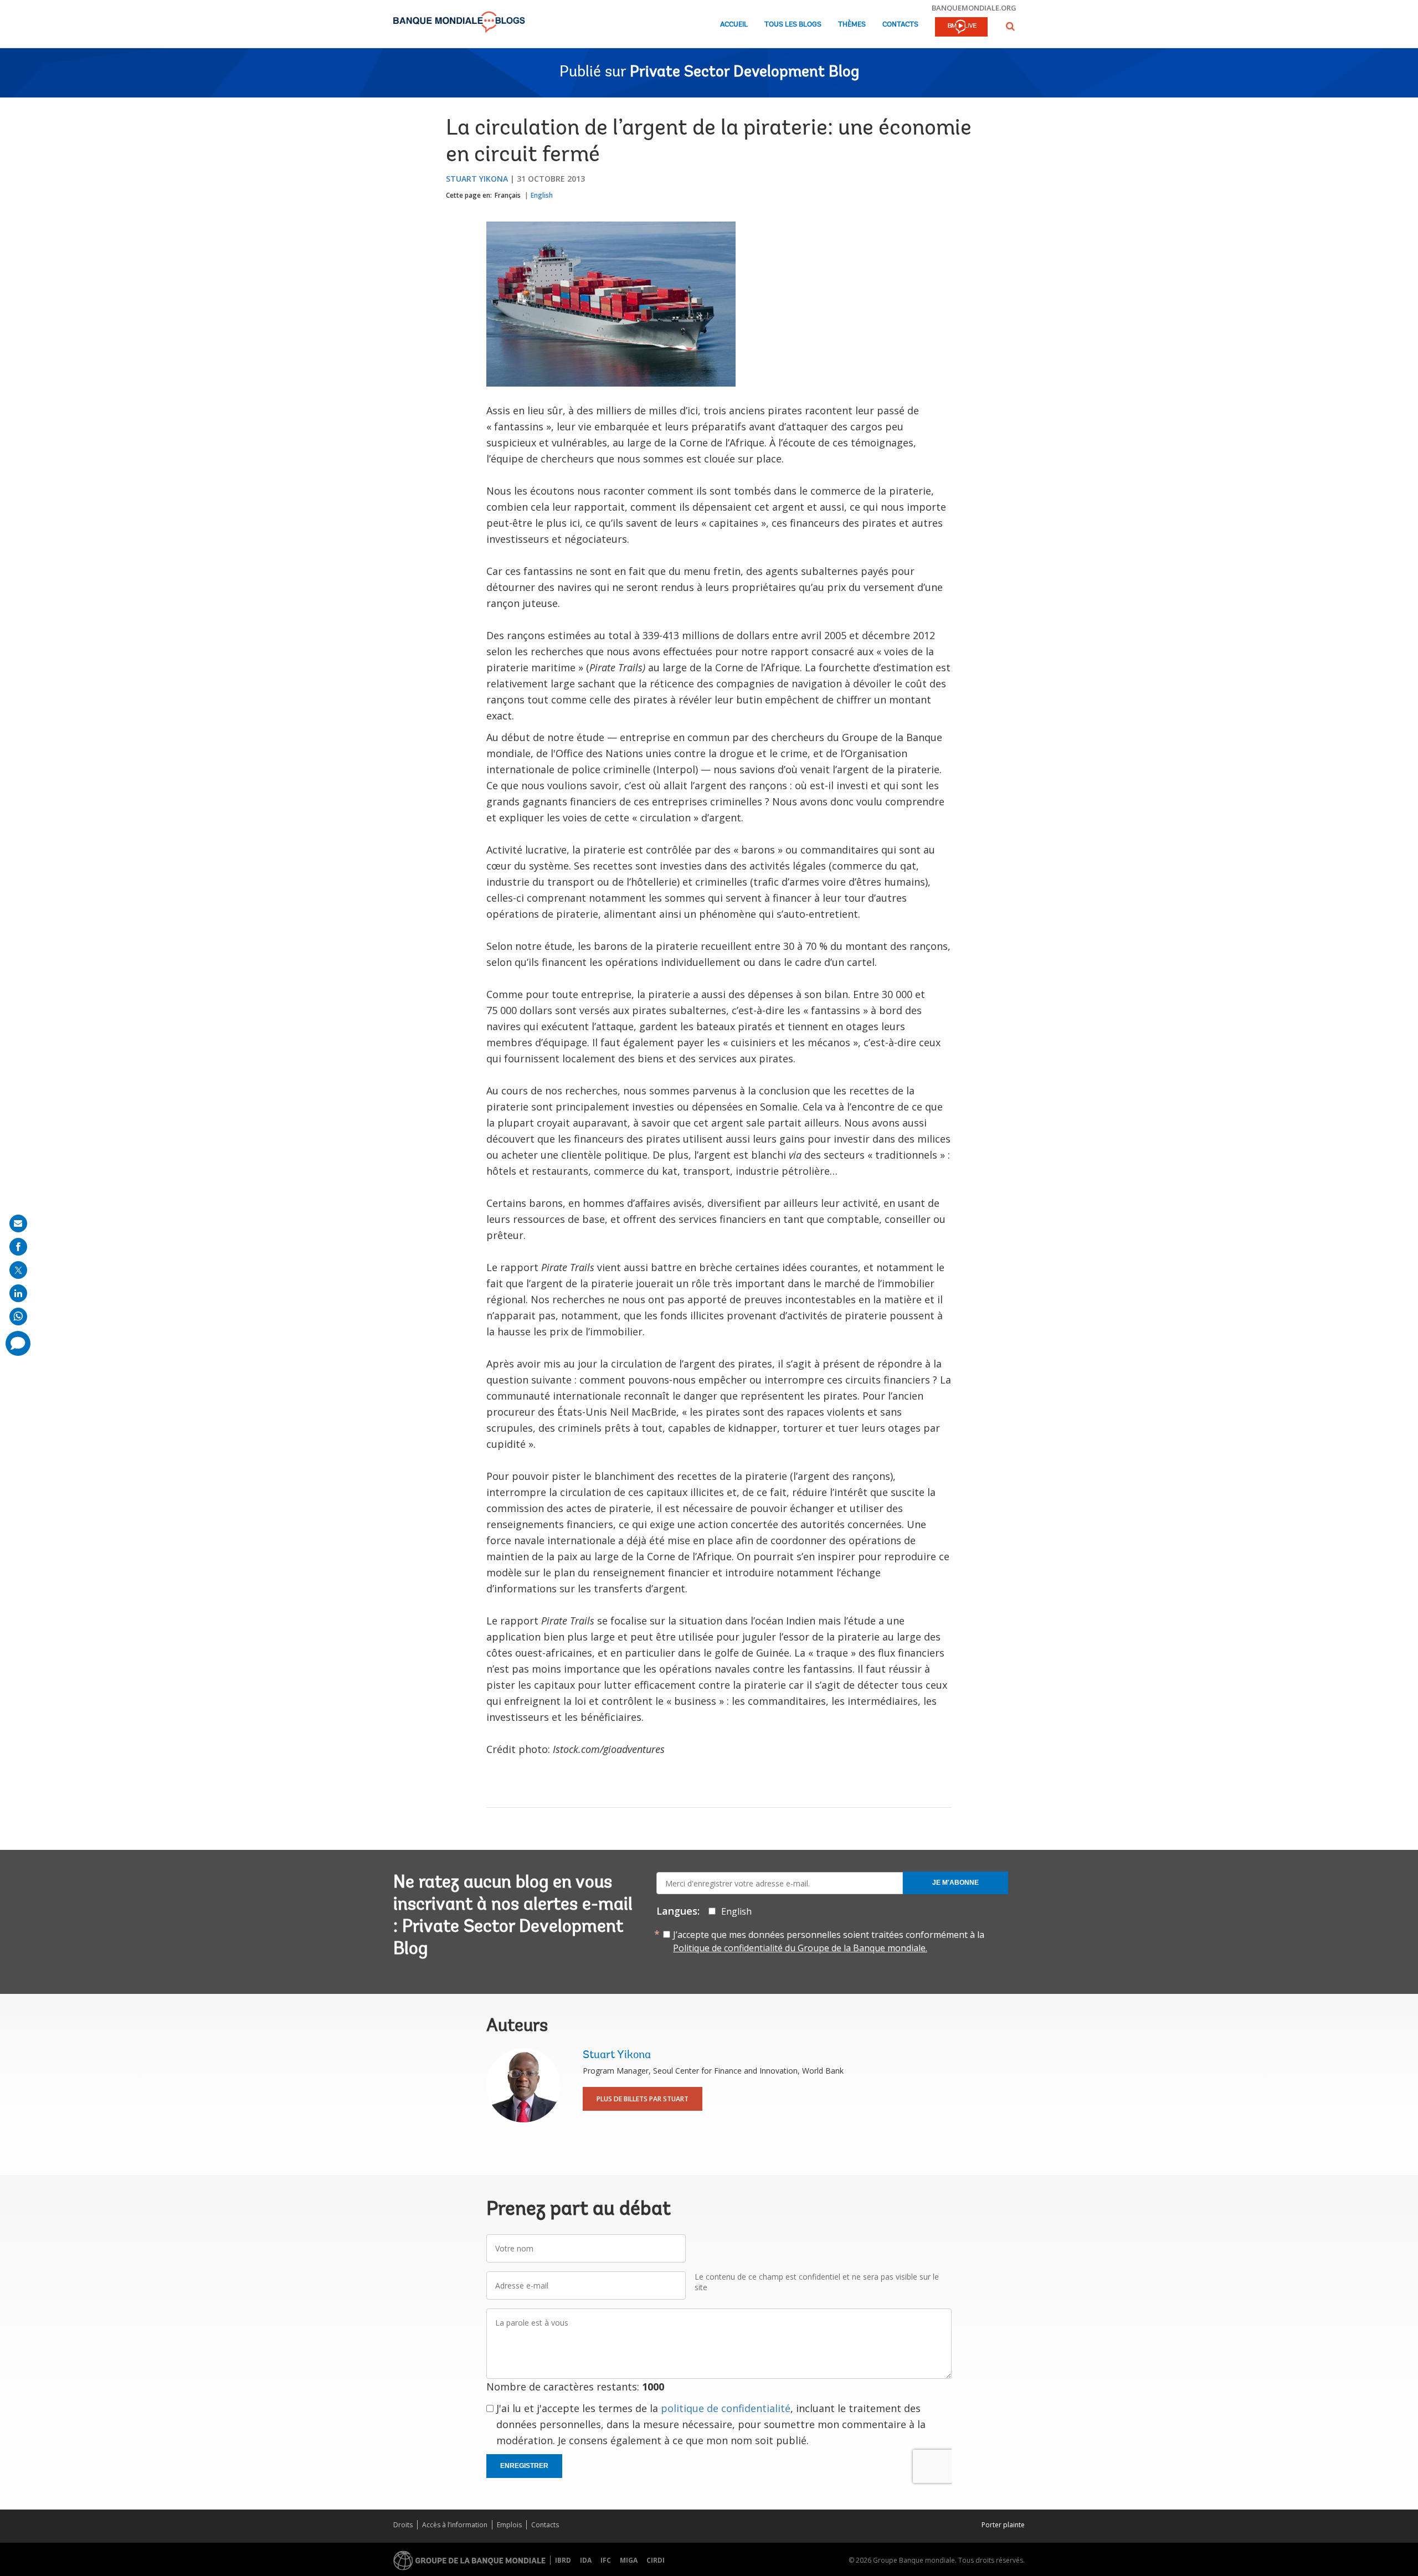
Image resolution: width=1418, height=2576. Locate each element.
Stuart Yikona (477, 179)
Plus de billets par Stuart (643, 2099)
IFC (606, 2560)
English (542, 195)
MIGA (629, 2560)
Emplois (509, 2525)
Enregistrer (524, 2466)
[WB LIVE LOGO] (961, 28)
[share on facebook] (18, 1247)
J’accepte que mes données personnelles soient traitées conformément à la (829, 1941)
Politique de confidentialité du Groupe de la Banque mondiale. (800, 1948)
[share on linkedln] (18, 1293)
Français (508, 195)
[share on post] (18, 1270)
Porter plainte (1003, 2525)
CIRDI (656, 2560)
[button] (1010, 26)
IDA (586, 2560)
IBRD (563, 2560)
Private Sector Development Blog (744, 73)
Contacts (900, 25)
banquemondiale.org (974, 8)
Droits (403, 2525)
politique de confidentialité (726, 2408)
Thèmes (852, 25)
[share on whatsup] (18, 1317)
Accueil (734, 25)
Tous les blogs (793, 25)
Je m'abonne (955, 1883)
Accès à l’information (455, 2525)
